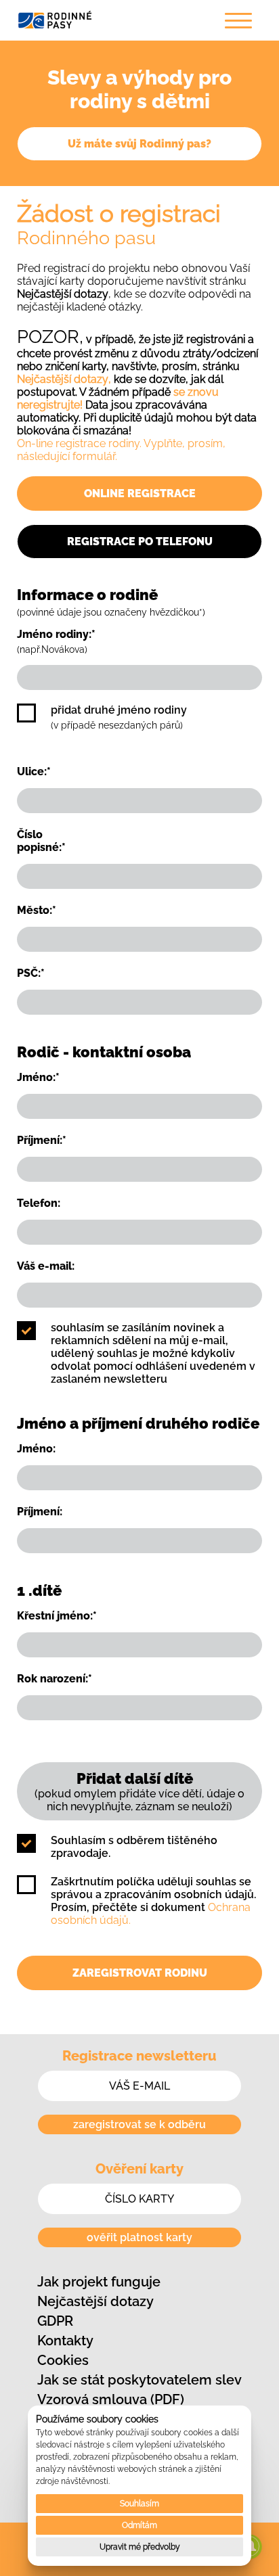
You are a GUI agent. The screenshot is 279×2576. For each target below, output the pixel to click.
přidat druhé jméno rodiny (119, 717)
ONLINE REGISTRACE (140, 493)
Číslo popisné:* (41, 841)
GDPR (55, 2321)
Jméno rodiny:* (56, 641)
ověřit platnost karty (139, 2237)
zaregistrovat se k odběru (139, 2124)
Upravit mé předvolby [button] (140, 2547)
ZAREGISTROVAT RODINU (140, 1973)
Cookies (63, 2360)
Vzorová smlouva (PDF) (111, 2399)
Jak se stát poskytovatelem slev (139, 2380)
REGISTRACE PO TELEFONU (140, 542)
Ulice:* (34, 772)
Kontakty (65, 2341)
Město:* (37, 910)
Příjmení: (40, 1512)
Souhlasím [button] (139, 2504)
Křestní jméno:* (57, 1616)
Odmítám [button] (139, 2525)
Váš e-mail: (46, 1266)
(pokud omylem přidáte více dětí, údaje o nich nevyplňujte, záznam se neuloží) (139, 1791)
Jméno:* (38, 1077)
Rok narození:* (55, 1679)
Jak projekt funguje (99, 2282)
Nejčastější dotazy (95, 2301)
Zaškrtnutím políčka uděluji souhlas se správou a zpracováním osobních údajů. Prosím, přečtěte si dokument (153, 1901)
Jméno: (36, 1449)
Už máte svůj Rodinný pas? (139, 144)
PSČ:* (31, 973)
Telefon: (39, 1203)
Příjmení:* (42, 1140)
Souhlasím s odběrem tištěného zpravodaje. (134, 1847)
